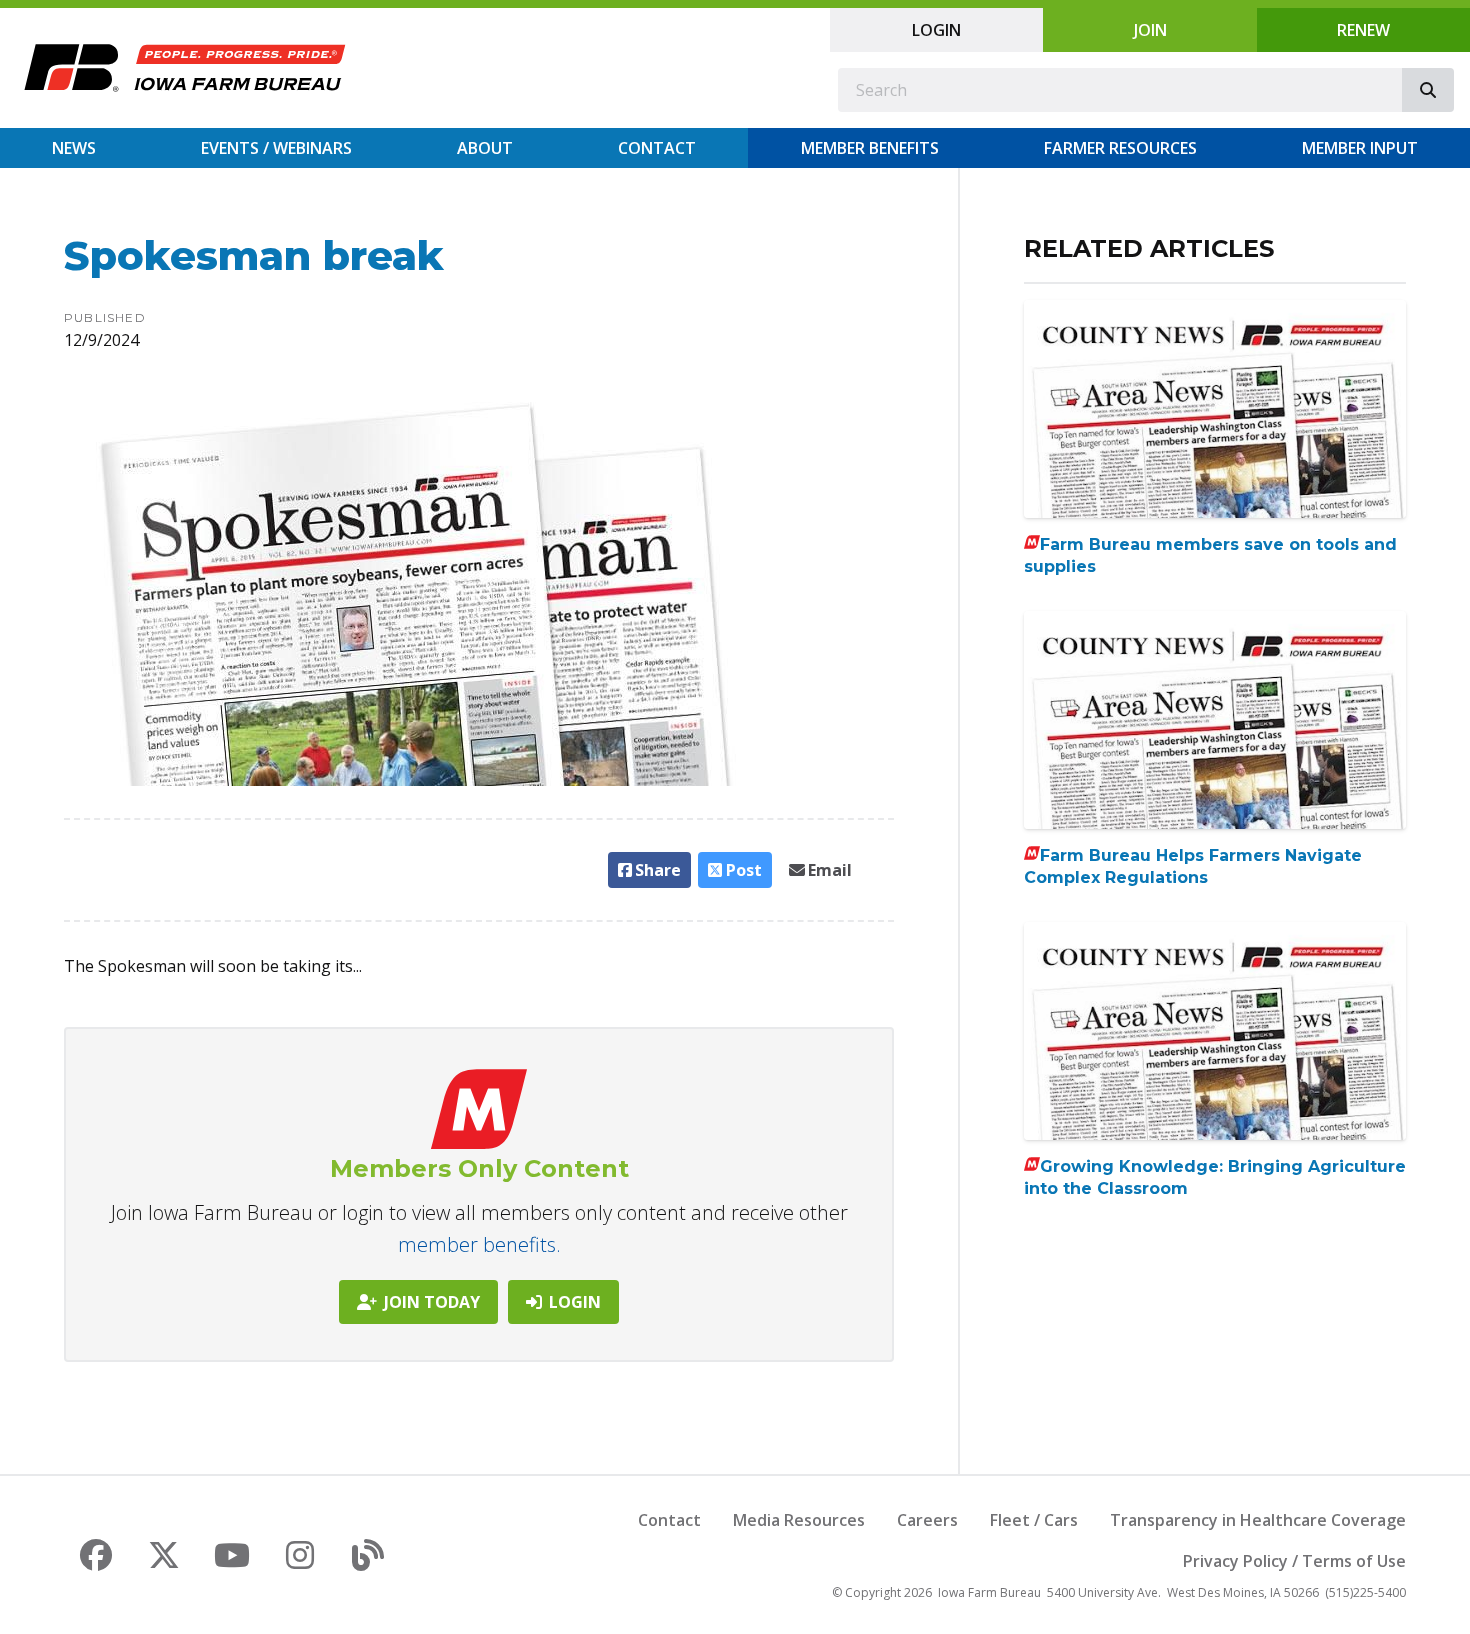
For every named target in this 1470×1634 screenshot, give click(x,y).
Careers (927, 1520)
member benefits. (479, 1244)
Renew (1363, 30)
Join (1150, 30)
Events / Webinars (276, 148)
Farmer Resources (1120, 148)
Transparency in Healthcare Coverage (1258, 1520)
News (74, 148)
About (485, 148)
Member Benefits (870, 148)
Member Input (1360, 148)
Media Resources (799, 1520)
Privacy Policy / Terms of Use (1294, 1561)
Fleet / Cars (1034, 1520)
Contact (657, 148)
